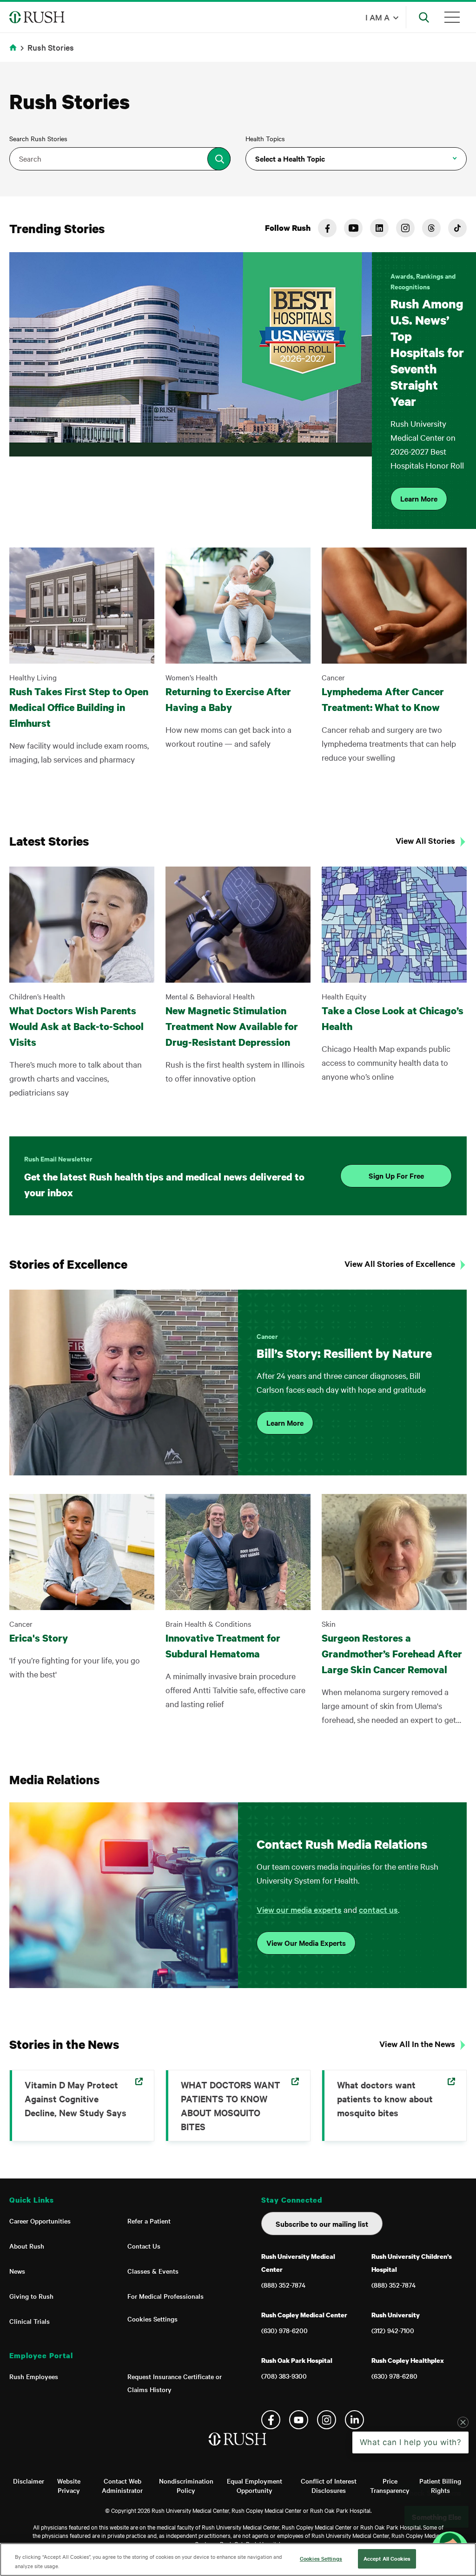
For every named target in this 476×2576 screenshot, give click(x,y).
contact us (378, 1909)
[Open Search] (424, 17)
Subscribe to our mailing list (322, 2224)
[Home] (238, 2448)
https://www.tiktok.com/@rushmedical (457, 228)
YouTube (299, 2420)
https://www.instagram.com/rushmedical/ (405, 228)
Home (15, 53)
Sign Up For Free (396, 1175)
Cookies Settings (152, 2319)
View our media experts (299, 1909)
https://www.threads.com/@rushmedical (431, 228)
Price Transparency (390, 2485)
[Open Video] (191, 391)
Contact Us (144, 2246)
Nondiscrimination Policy (186, 2485)
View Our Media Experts (306, 1943)
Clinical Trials (30, 2321)
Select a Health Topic (290, 158)
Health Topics (265, 138)
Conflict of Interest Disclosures (329, 2485)
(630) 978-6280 (394, 2376)
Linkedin (354, 2420)
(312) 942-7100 (393, 2330)
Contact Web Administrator (122, 2485)
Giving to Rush (31, 2296)
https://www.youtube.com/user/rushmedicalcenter (353, 228)
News (17, 2271)
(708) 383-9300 (284, 2376)
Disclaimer (29, 2481)
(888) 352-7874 (283, 2285)
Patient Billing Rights (440, 2485)
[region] (238, 2560)
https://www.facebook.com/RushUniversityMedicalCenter (327, 228)
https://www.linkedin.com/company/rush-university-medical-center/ (379, 228)
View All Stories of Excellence (400, 1264)
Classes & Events (153, 2271)
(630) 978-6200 (284, 2330)
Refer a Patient (149, 2221)
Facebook (271, 2420)
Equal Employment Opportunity (255, 2485)
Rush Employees (34, 2376)
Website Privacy (69, 2485)
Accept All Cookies (387, 2558)
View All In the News (417, 2044)
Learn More (419, 498)
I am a (377, 17)
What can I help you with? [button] (411, 2517)
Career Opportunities (40, 2221)
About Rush (27, 2246)
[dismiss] (463, 2497)
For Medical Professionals (165, 2296)
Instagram (327, 2420)
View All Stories (425, 841)
